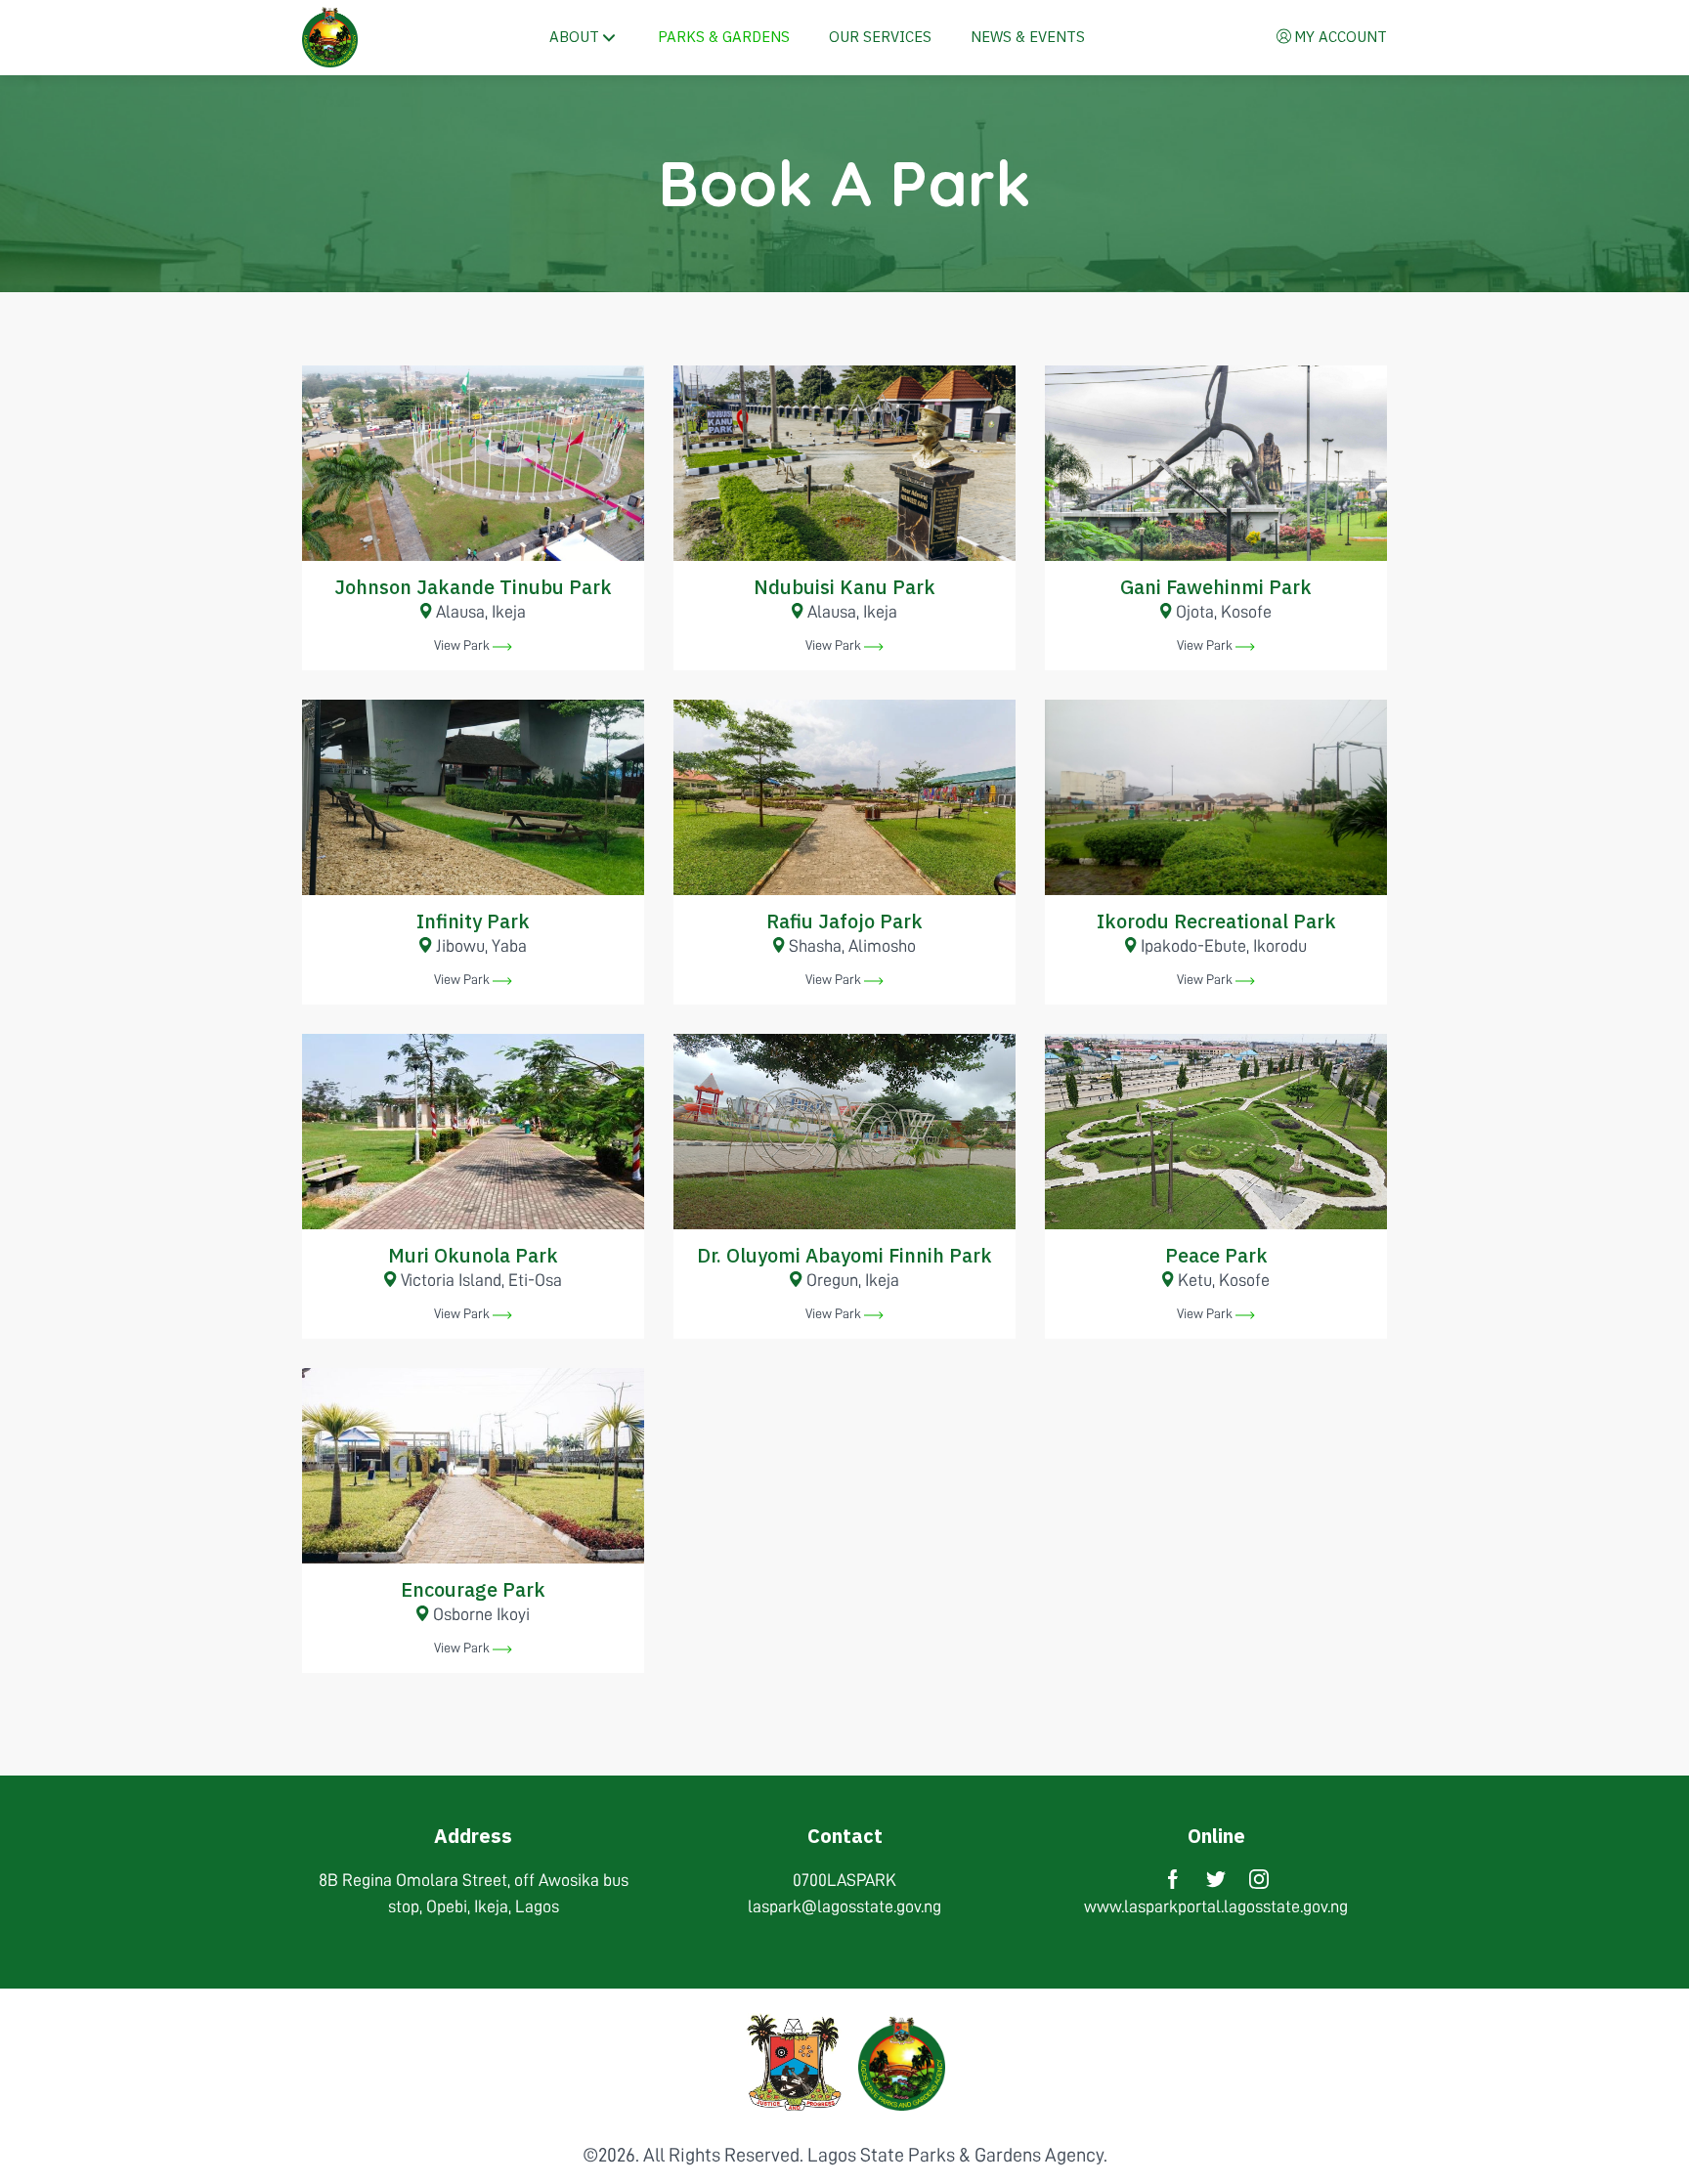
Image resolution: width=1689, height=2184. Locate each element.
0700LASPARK (844, 1880)
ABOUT (574, 37)
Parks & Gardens (724, 37)
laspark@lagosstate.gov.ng (844, 1906)
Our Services (880, 37)
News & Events (1028, 37)
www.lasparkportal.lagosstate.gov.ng (1216, 1906)
